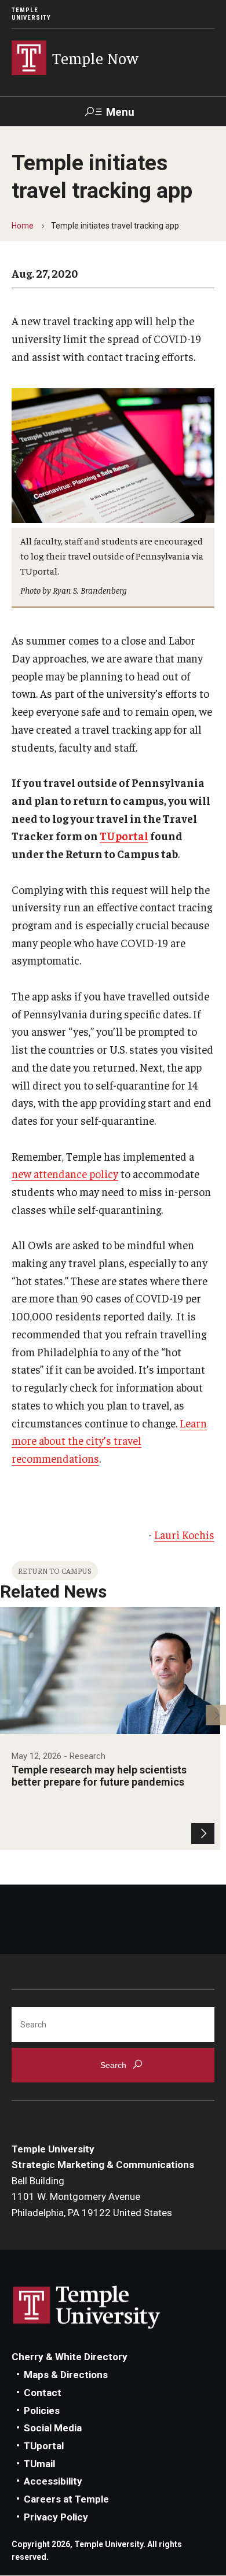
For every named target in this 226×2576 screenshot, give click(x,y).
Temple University (31, 14)
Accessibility (53, 2481)
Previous (10, 1715)
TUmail (39, 2464)
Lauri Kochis (184, 1534)
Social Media (53, 2428)
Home (23, 226)
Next (216, 1715)
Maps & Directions (66, 2375)
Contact (43, 2393)
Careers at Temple (66, 2499)
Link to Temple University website (87, 2308)
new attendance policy (65, 1173)
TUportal (124, 836)
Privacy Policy (56, 2517)
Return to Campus (55, 1571)
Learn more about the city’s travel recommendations (109, 1440)
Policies (42, 2411)
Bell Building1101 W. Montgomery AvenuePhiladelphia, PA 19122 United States (92, 2197)
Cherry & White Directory (70, 2357)
